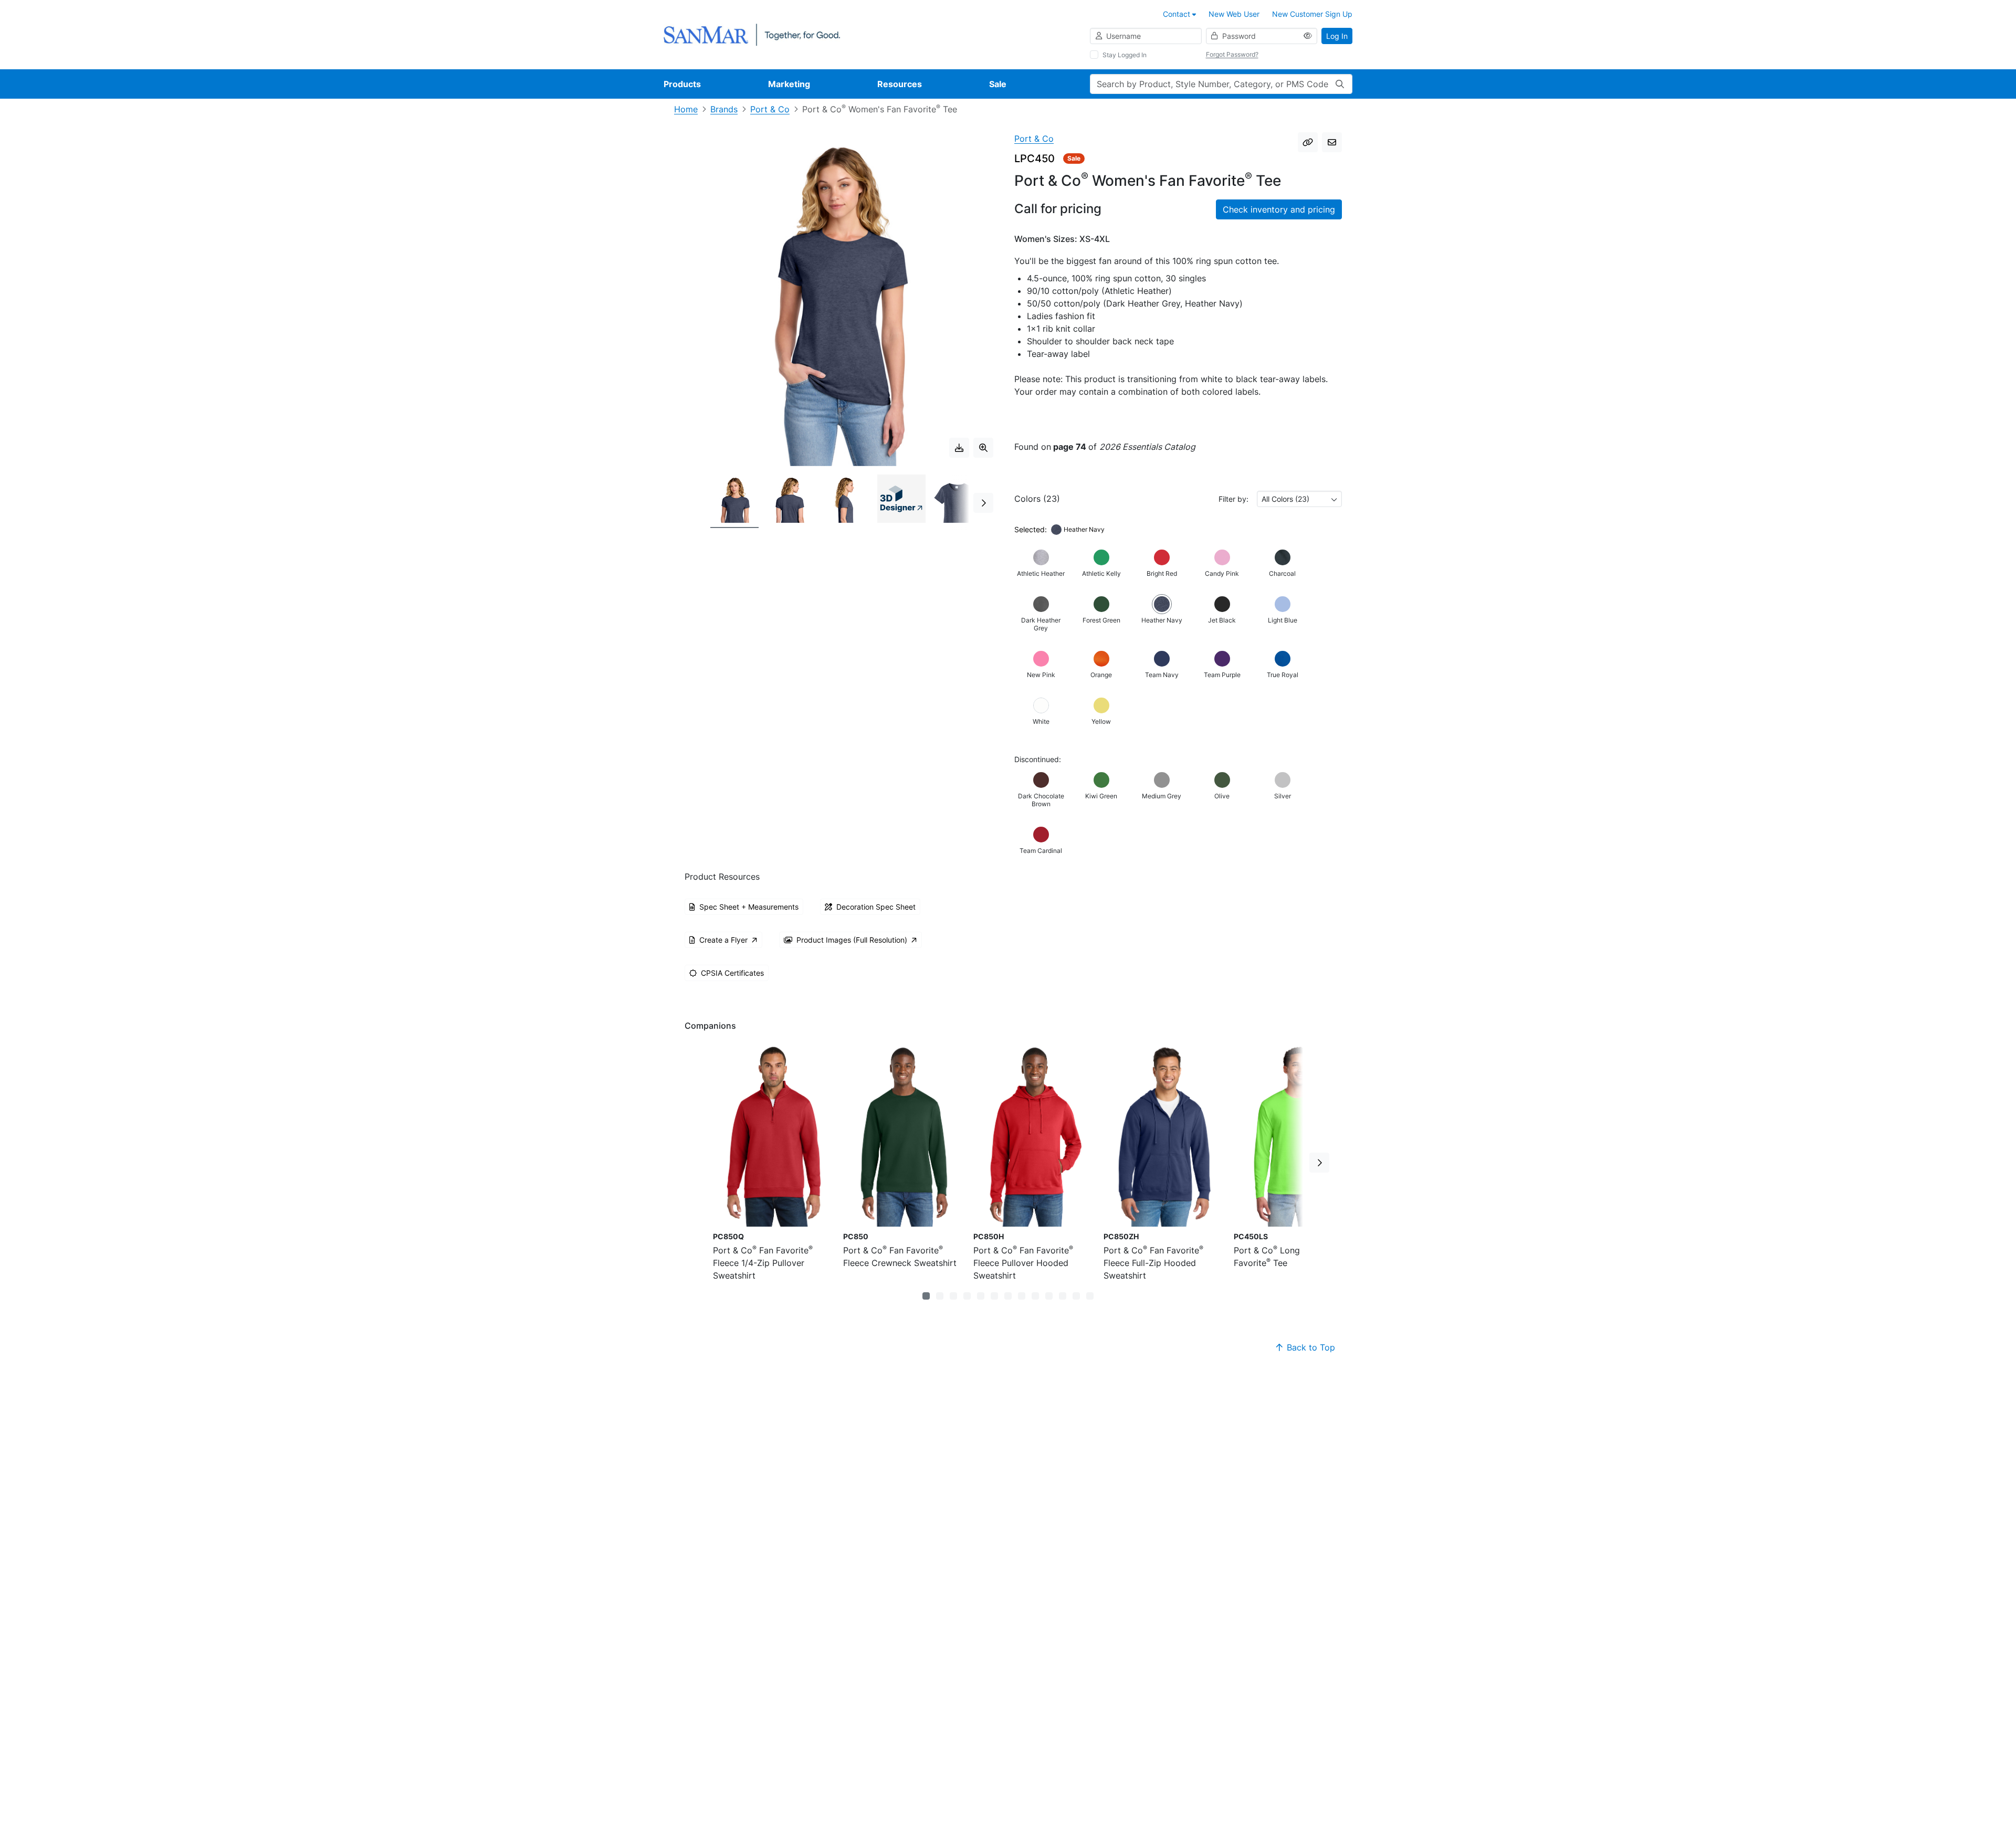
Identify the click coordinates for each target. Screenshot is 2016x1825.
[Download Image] (959, 448)
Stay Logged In (1125, 55)
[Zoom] (983, 448)
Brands (724, 109)
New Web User (1234, 14)
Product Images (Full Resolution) (852, 940)
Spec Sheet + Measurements (749, 907)
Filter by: (1233, 499)
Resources (900, 84)
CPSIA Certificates (732, 973)
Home (686, 109)
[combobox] (1299, 499)
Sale (998, 84)
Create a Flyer (723, 940)
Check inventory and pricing (1279, 209)
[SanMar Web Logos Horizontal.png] (752, 34)
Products (682, 84)
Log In (1337, 36)
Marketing (789, 84)
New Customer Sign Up (1312, 14)
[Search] (1340, 84)
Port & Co (770, 109)
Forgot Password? (1232, 54)
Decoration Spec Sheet (876, 907)
